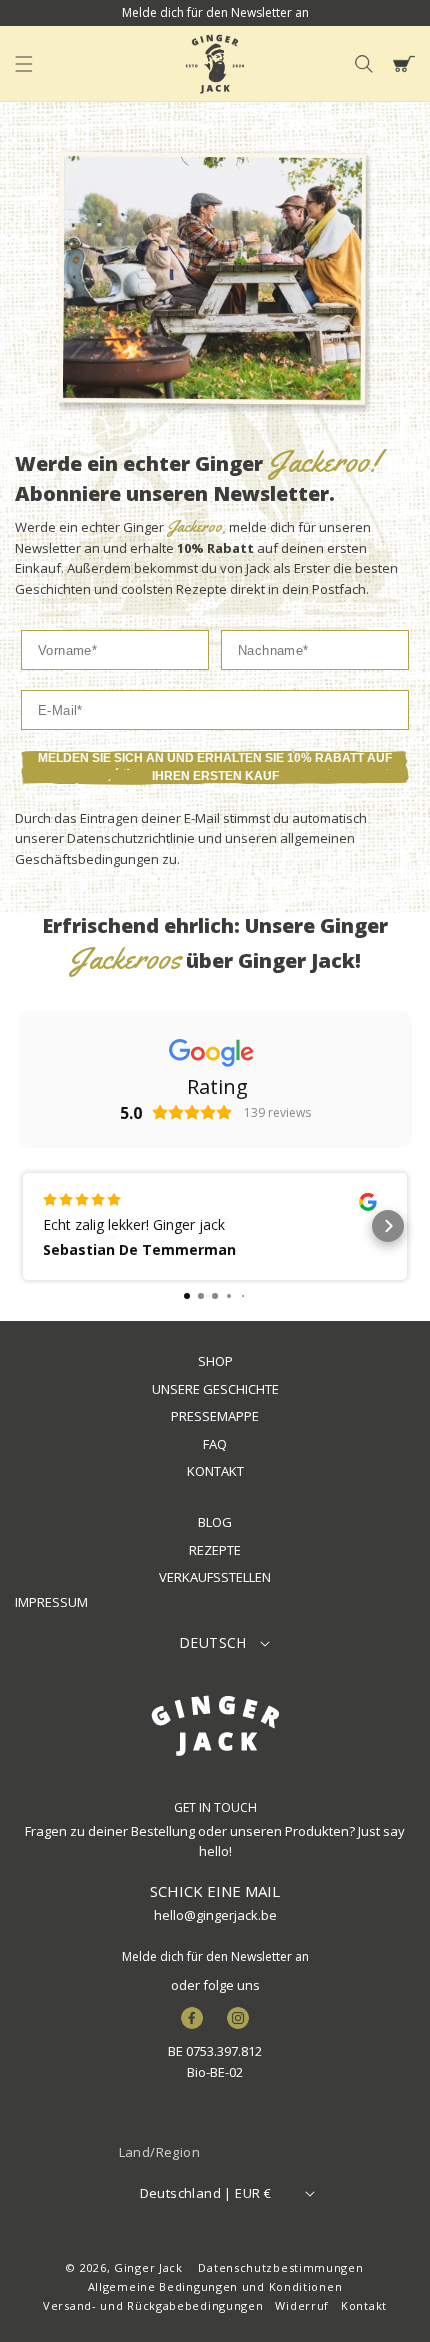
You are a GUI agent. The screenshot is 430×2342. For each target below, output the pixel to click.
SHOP (215, 1361)
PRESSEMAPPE (215, 1416)
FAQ (215, 1444)
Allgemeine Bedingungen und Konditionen (215, 2286)
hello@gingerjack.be (215, 1915)
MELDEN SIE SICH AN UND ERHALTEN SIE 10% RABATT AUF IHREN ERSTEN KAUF (215, 767)
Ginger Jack (148, 2267)
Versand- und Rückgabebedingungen (153, 2305)
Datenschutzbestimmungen (280, 2267)
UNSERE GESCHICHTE (215, 1389)
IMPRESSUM (51, 1602)
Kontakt (364, 2305)
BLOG (215, 1522)
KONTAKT (215, 1471)
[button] (24, 64)
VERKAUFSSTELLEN (215, 1577)
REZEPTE (215, 1550)
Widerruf (302, 2305)
